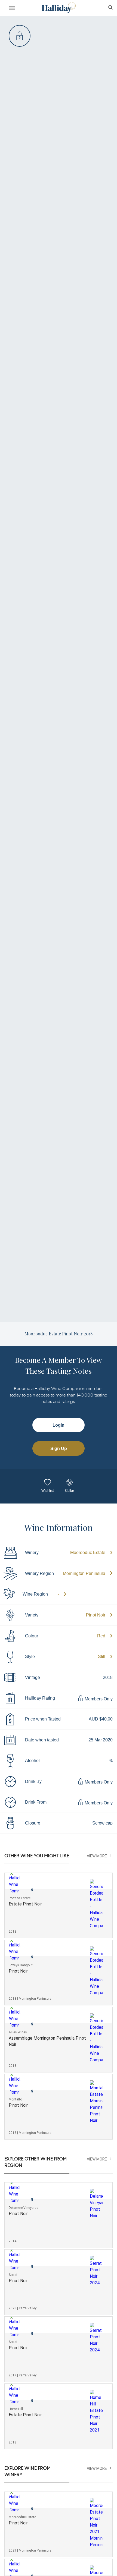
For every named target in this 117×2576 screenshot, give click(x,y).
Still (102, 1657)
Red (101, 1636)
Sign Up (59, 1449)
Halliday (58, 7)
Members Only (98, 1699)
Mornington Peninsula (84, 1573)
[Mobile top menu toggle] (12, 9)
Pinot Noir (96, 1615)
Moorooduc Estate (88, 1553)
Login (59, 1425)
